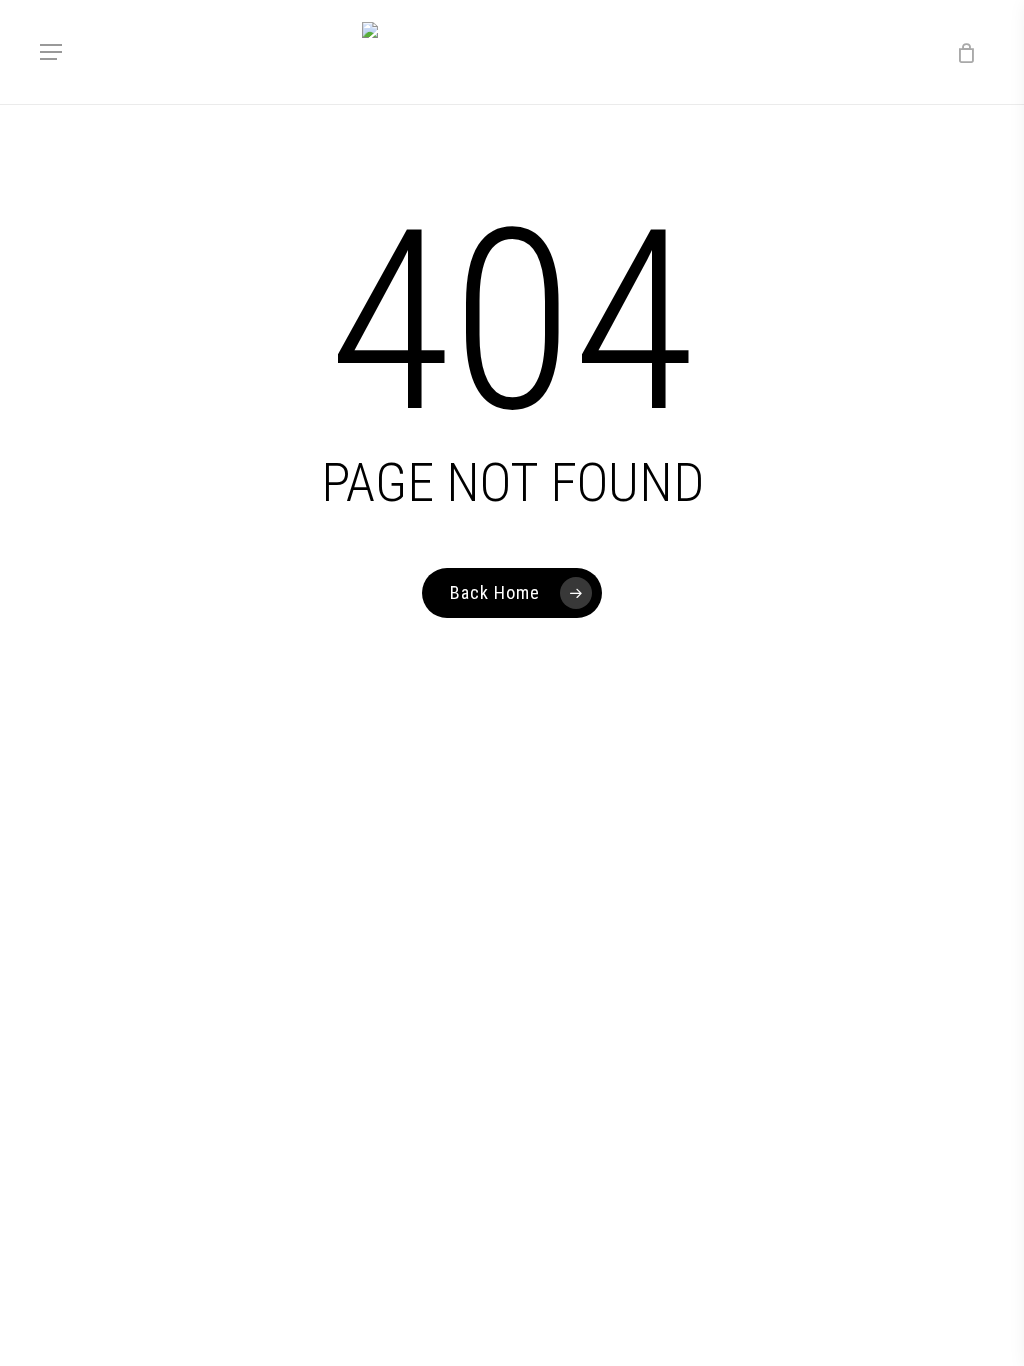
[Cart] (959, 52)
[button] (51, 52)
